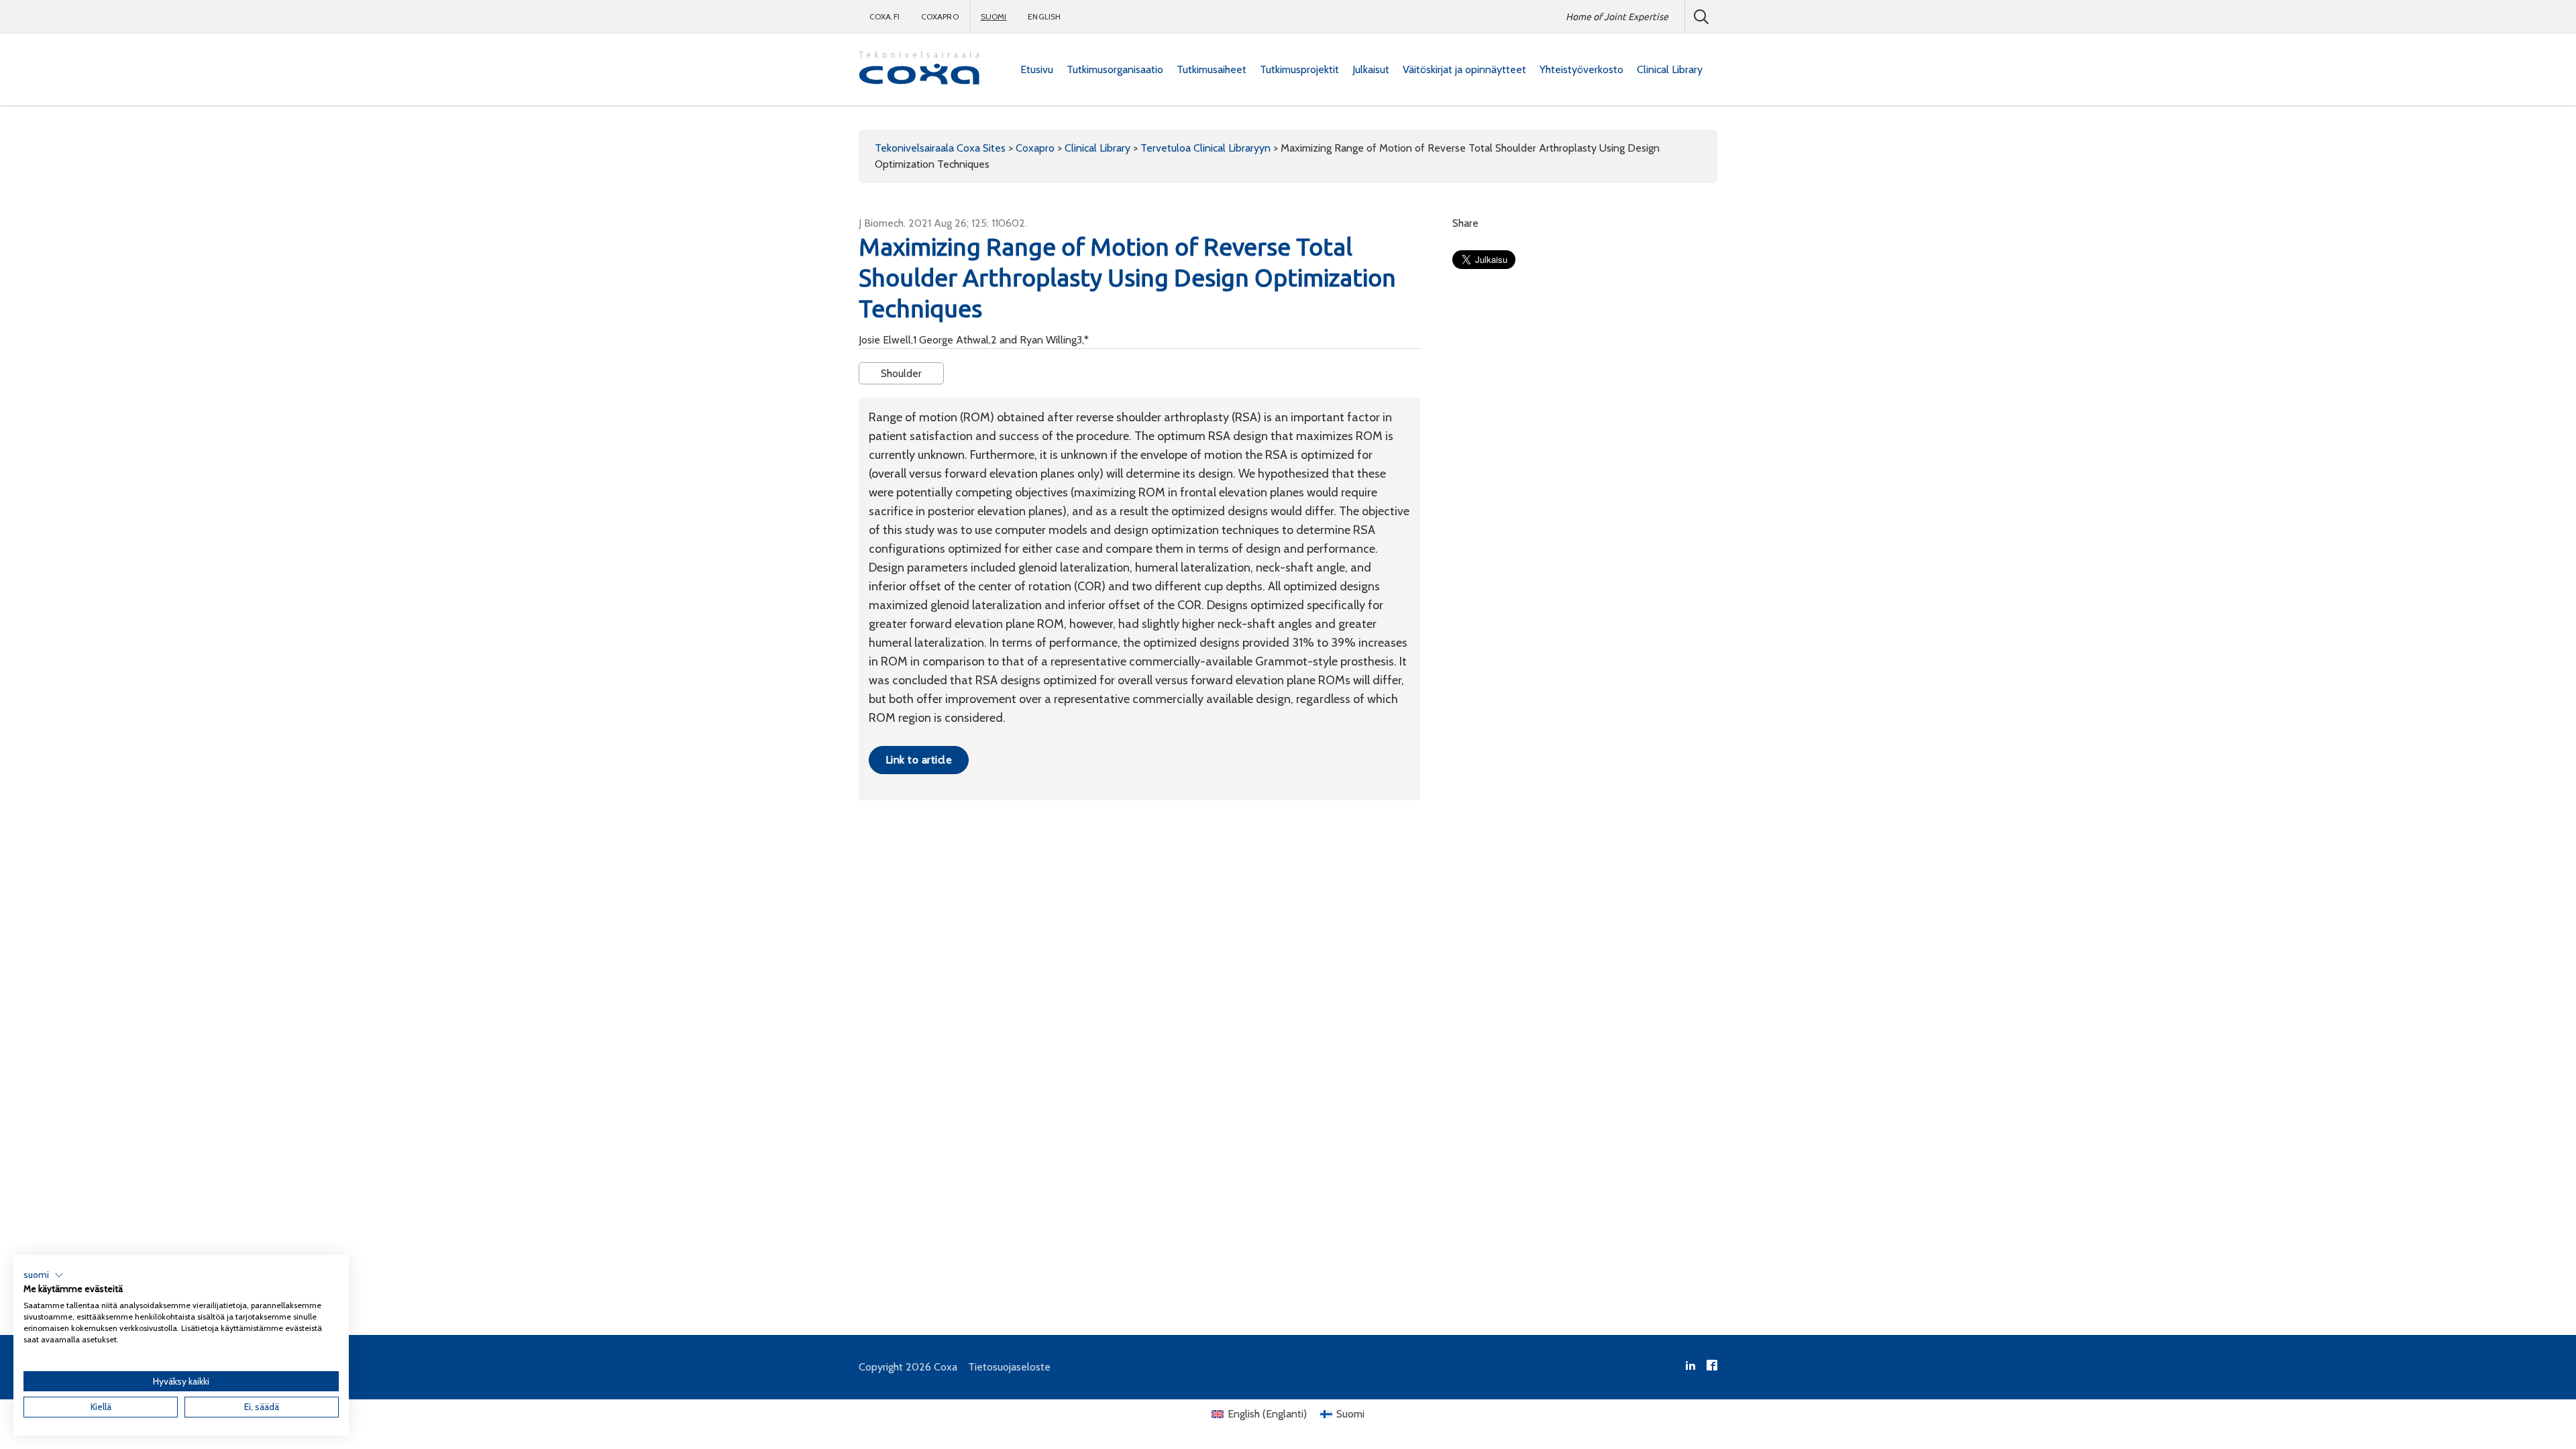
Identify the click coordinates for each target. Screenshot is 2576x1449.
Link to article (919, 760)
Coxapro (940, 16)
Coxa (946, 1367)
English (1044, 16)
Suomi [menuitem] (1350, 1414)
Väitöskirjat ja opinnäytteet (1464, 69)
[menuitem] (1037, 70)
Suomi (994, 16)
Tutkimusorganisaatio (1115, 69)
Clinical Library (1670, 69)
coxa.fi (884, 16)
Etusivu (1037, 69)
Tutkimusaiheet (1212, 69)
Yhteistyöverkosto (1581, 69)
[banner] (919, 69)
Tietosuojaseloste (1009, 1367)
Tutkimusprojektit (1299, 69)
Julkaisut (1371, 69)
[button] (44, 1275)
